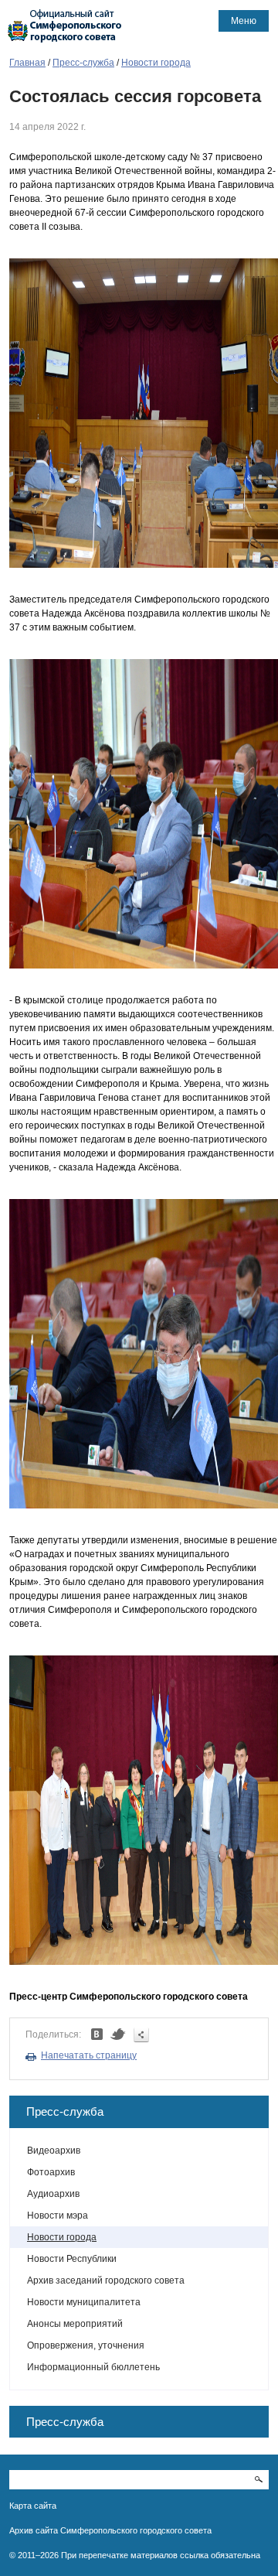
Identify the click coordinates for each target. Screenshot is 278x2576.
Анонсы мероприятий (75, 2324)
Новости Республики (72, 2259)
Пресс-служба (83, 63)
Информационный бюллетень (93, 2367)
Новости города (156, 63)
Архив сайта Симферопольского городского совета (110, 2530)
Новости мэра (58, 2216)
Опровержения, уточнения (86, 2345)
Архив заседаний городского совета (106, 2280)
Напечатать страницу (89, 2055)
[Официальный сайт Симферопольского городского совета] (65, 26)
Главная (27, 63)
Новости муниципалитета (84, 2302)
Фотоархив (51, 2172)
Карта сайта (33, 2506)
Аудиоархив (53, 2194)
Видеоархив (54, 2151)
